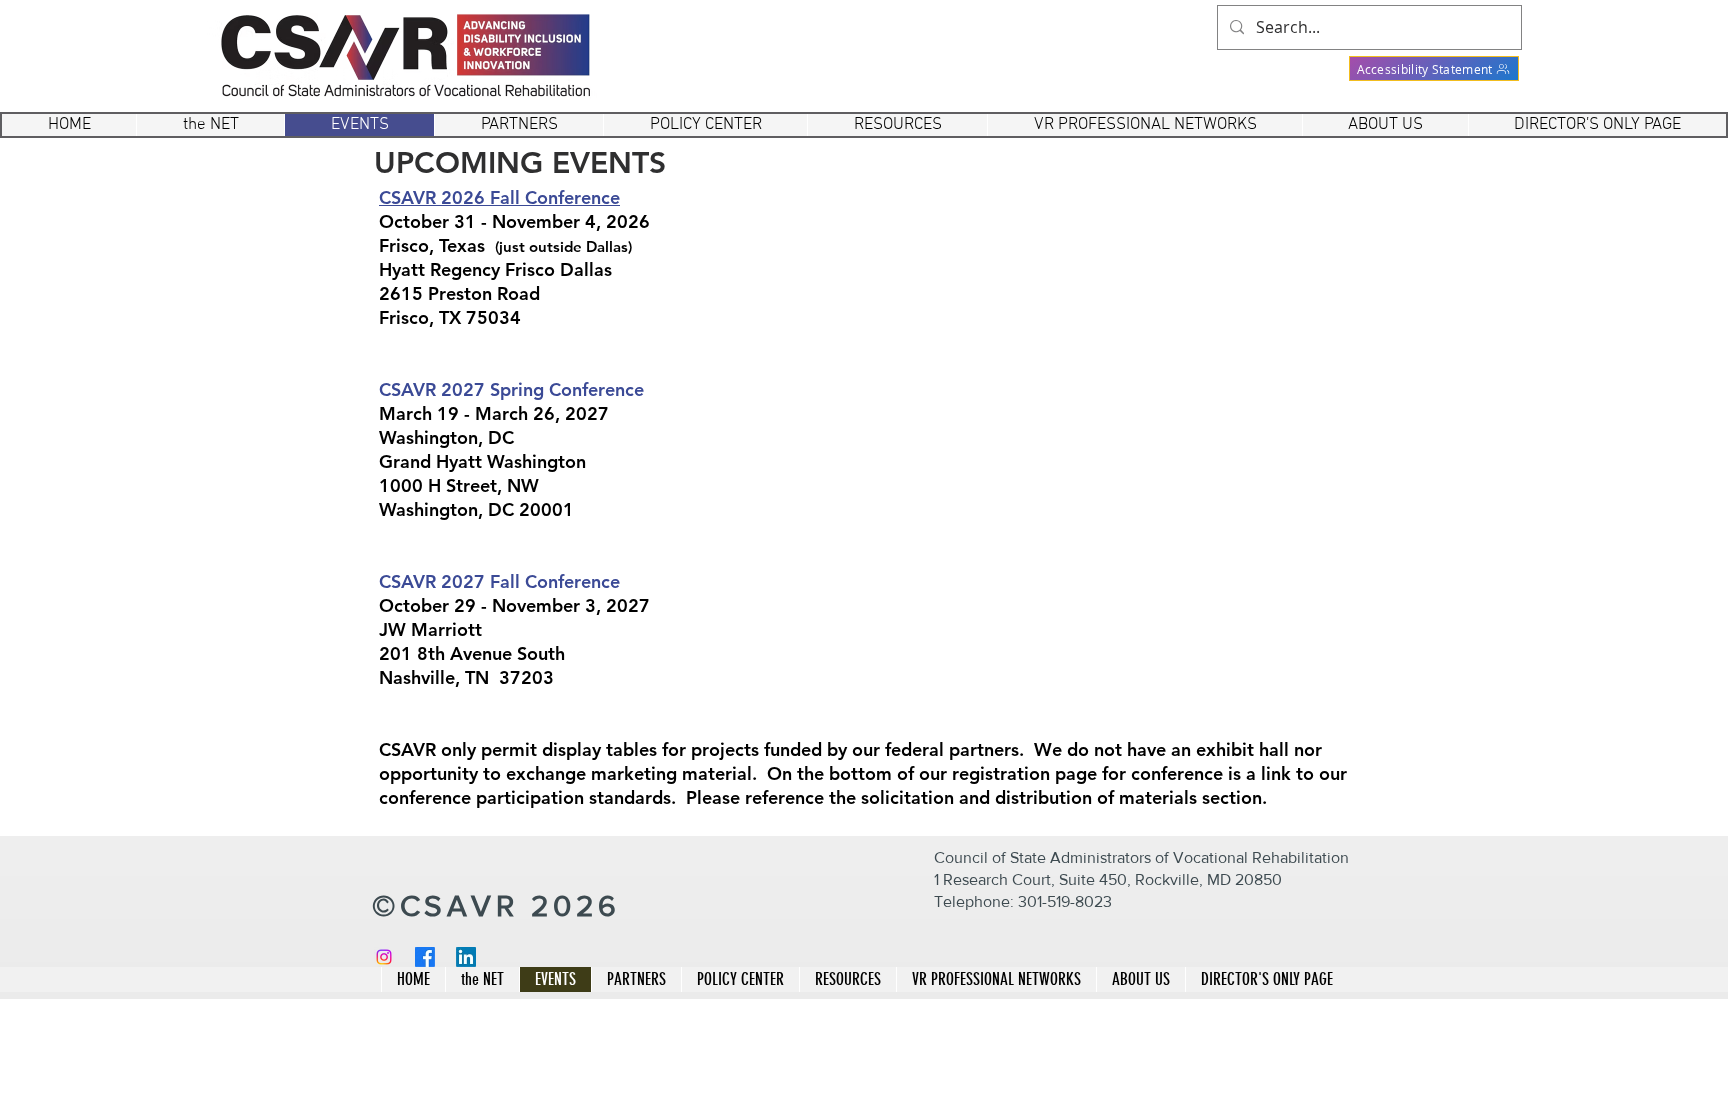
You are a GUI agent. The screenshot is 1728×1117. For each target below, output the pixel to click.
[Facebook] (425, 957)
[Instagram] (384, 957)
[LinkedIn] (466, 957)
